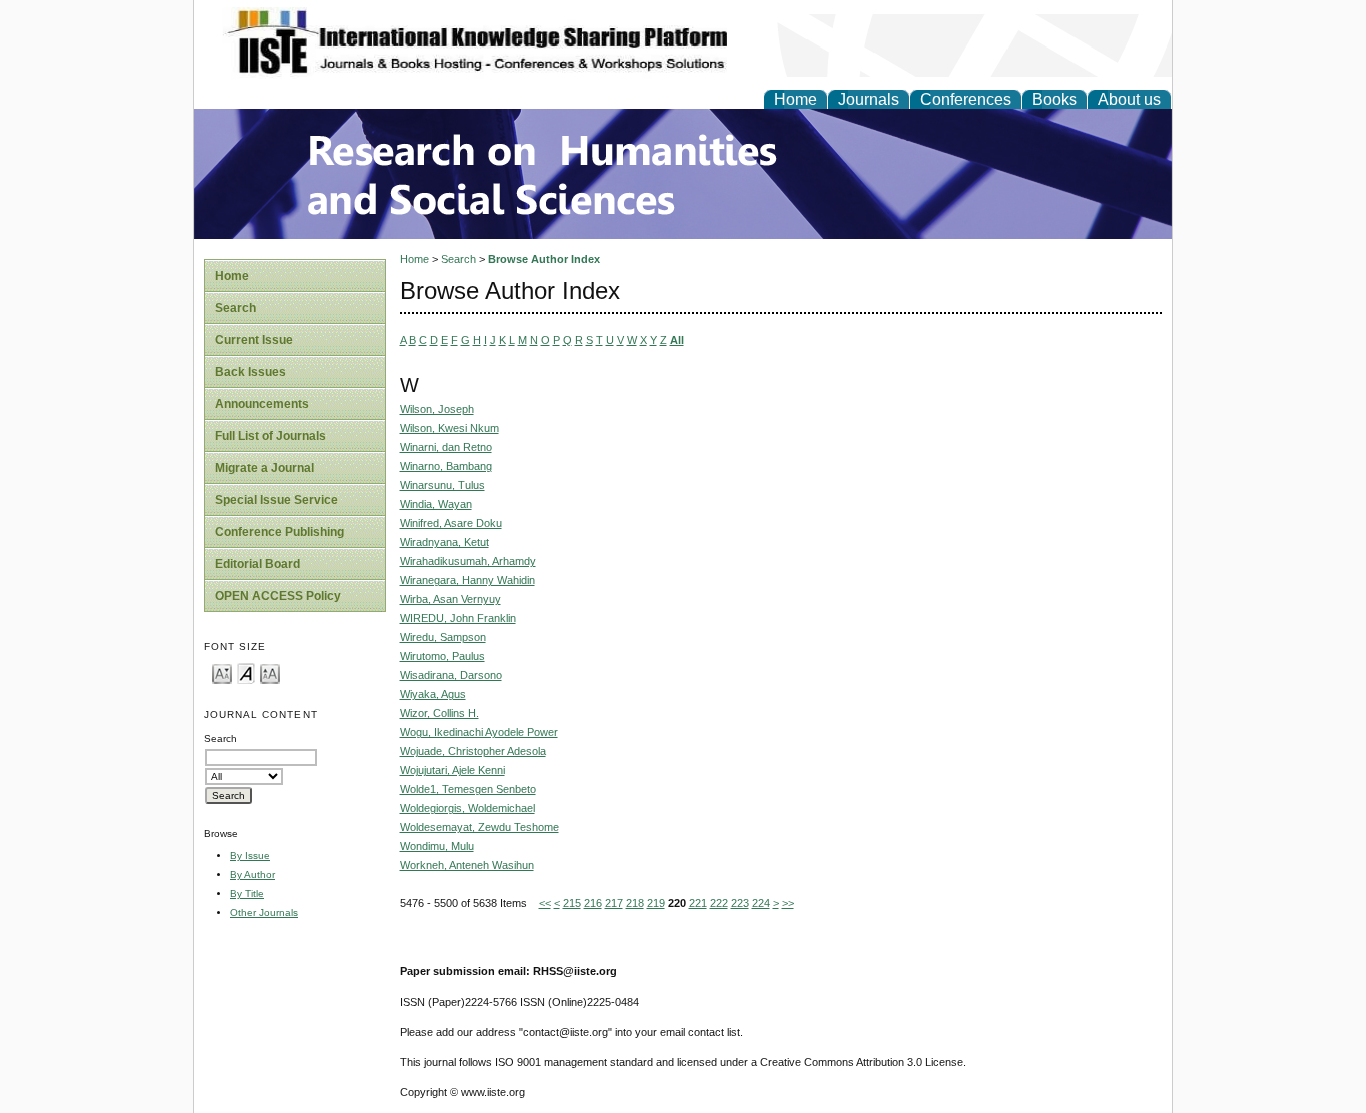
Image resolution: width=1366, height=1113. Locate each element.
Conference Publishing (279, 532)
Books (1054, 99)
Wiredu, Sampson (443, 637)
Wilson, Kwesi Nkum (449, 428)
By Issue (250, 855)
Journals (868, 99)
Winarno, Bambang (446, 466)
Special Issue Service (276, 500)
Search (235, 308)
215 (572, 903)
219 (656, 903)
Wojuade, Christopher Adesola (473, 751)
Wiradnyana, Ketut (444, 542)
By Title (247, 893)
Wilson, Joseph (437, 409)
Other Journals (264, 912)
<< (545, 903)
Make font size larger (270, 672)
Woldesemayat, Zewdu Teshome (479, 827)
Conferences (965, 99)
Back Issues (250, 372)
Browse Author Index (544, 259)
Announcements (262, 404)
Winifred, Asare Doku (451, 523)
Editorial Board (257, 564)
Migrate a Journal (264, 468)
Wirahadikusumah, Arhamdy (468, 561)
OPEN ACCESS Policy (278, 596)
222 (719, 903)
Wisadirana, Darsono (451, 675)
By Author (252, 874)
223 (740, 903)
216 (593, 903)
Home (795, 99)
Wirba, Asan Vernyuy (450, 599)
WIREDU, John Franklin (458, 618)
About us (1129, 99)
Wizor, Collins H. (439, 713)
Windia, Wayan (436, 504)
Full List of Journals (270, 436)
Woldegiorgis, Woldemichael (467, 808)
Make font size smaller (222, 672)
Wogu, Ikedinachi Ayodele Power (479, 732)
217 (614, 903)
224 (761, 903)
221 (698, 903)
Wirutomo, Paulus (442, 656)
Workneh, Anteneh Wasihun (467, 865)
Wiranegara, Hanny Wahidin (467, 580)
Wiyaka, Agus (433, 694)
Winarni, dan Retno (446, 447)
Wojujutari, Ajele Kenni (452, 770)
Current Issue (254, 340)
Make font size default (246, 672)
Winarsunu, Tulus (442, 485)
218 (635, 903)
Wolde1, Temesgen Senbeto (468, 789)
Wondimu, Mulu (437, 846)
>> (788, 903)
